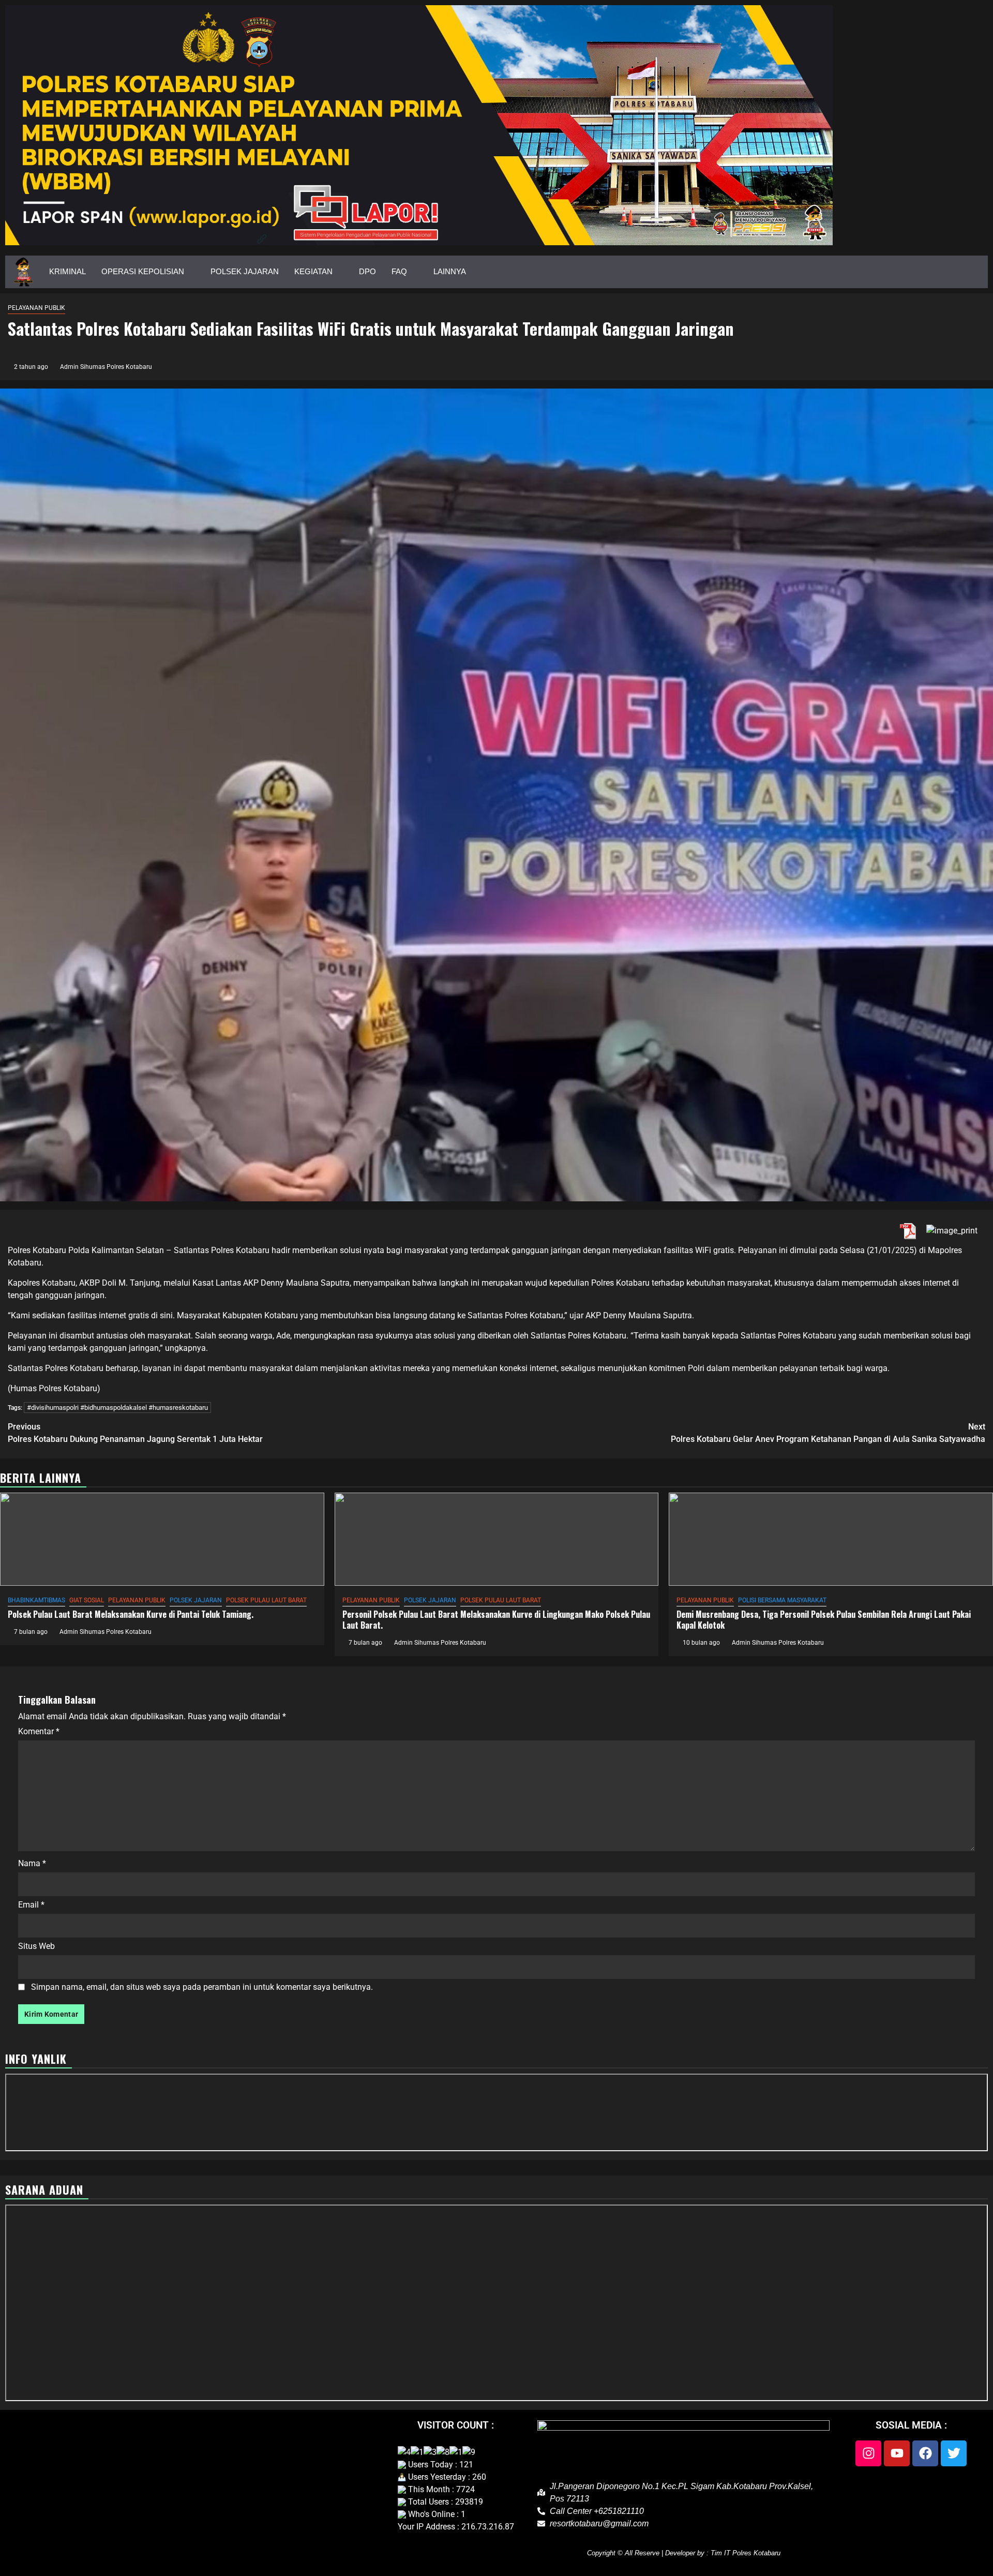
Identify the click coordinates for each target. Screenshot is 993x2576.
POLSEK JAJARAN (245, 271)
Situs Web (36, 1946)
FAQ (399, 271)
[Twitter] (954, 2453)
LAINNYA (450, 271)
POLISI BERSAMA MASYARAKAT (782, 1600)
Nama (32, 1863)
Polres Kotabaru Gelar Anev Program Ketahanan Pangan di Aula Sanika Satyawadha (828, 1433)
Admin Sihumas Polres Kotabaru (106, 367)
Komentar (39, 1731)
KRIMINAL (67, 271)
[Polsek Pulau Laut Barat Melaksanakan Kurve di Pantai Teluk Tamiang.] (162, 1539)
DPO (367, 271)
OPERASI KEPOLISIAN (143, 271)
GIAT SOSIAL (87, 1600)
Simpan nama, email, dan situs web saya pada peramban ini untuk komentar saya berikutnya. (202, 1987)
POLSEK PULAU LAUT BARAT (266, 1600)
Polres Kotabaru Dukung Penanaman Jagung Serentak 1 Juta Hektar (135, 1433)
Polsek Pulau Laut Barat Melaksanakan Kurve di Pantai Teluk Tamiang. (131, 1614)
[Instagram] (868, 2453)
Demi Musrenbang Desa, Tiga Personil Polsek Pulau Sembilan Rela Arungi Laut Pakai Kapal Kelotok (824, 1620)
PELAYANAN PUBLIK (36, 308)
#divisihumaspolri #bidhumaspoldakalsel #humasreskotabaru (117, 1408)
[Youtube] (897, 2453)
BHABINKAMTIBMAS (36, 1600)
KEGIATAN (313, 271)
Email (31, 1905)
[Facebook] (925, 2453)
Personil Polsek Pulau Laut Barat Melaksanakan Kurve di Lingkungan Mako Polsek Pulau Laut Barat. (496, 1620)
